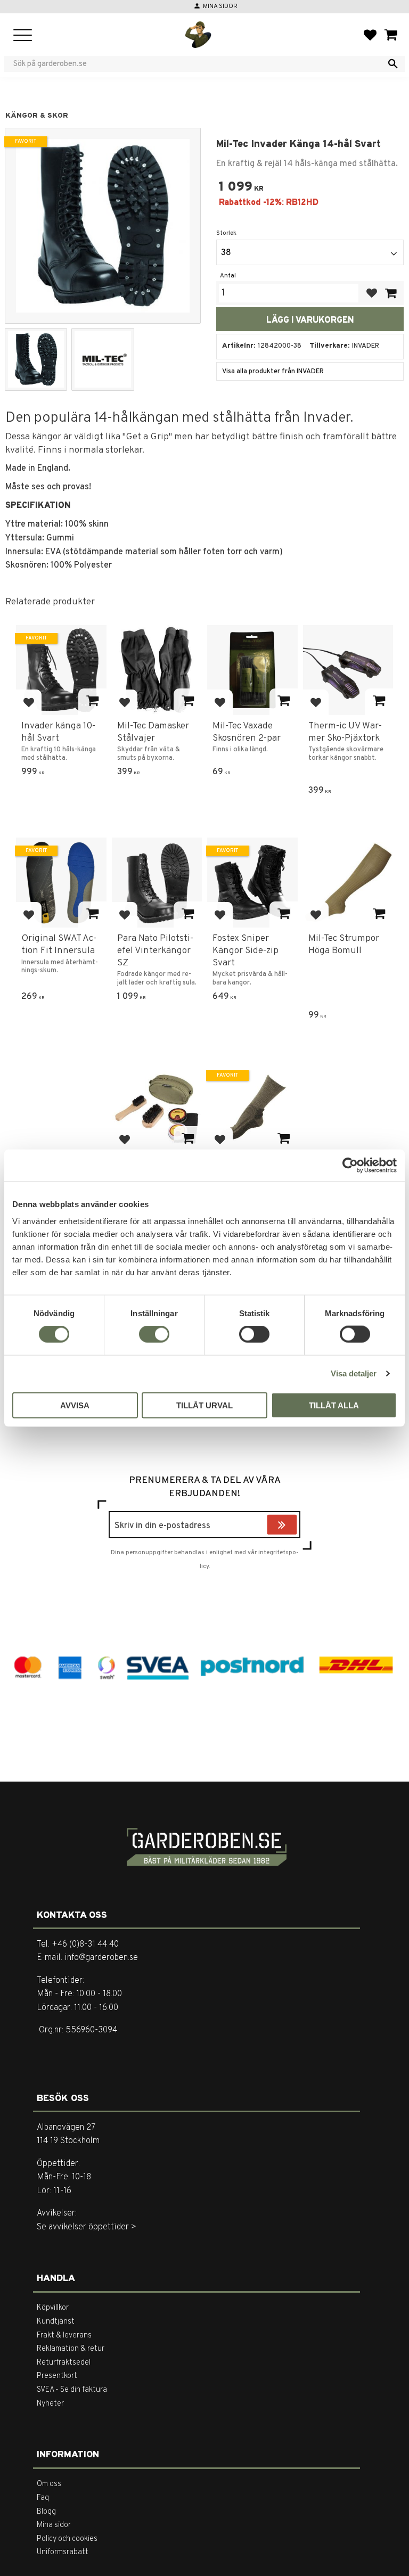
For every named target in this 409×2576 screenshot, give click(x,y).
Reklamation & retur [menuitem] (71, 2349)
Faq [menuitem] (43, 2498)
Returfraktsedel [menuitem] (64, 2363)
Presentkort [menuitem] (57, 2376)
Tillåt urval (204, 1405)
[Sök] (393, 64)
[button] (23, 36)
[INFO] (92, 702)
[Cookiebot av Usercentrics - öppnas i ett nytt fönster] (350, 1166)
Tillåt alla (334, 1405)
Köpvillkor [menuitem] (53, 2308)
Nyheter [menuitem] (50, 2404)
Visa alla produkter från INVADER (273, 372)
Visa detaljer (354, 1373)
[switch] (154, 1334)
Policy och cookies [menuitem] (67, 2539)
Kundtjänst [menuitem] (56, 2322)
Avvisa (75, 1405)
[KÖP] (390, 293)
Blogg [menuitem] (46, 2512)
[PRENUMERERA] (295, 1526)
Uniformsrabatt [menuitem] (63, 2552)
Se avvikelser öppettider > (87, 2227)
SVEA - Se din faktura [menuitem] (72, 2390)
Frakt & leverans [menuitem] (64, 2336)
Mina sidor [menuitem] (54, 2525)
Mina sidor (220, 6)
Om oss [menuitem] (49, 2484)
